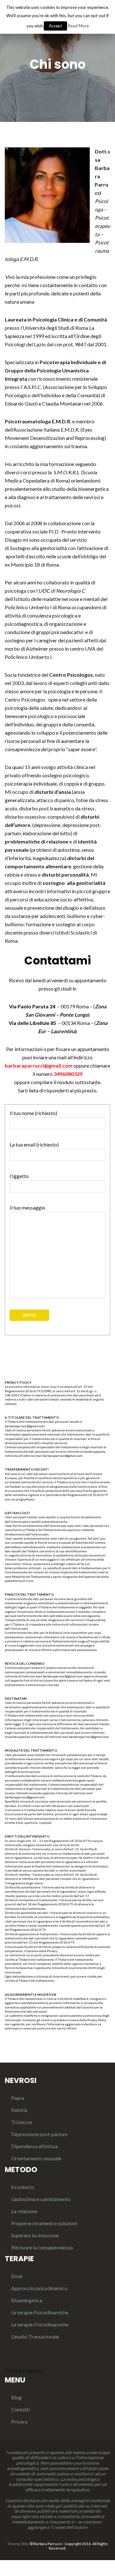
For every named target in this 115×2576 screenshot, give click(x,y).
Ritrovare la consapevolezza (42, 2247)
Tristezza (22, 2122)
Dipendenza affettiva (34, 2146)
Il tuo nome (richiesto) (33, 1113)
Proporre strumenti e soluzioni (44, 2223)
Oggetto (19, 1176)
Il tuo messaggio (27, 1207)
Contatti (20, 2409)
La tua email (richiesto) (34, 1144)
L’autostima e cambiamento (41, 2199)
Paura (18, 2098)
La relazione (24, 2211)
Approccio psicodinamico (39, 2288)
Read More (78, 26)
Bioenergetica (27, 2300)
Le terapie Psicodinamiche (40, 2312)
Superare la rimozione (35, 2235)
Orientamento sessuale (36, 2158)
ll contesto (23, 2187)
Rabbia (19, 2110)
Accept (55, 26)
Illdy (25, 2544)
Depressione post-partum (39, 2134)
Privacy (19, 2421)
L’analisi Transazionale (35, 2336)
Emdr (17, 2276)
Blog (16, 2397)
